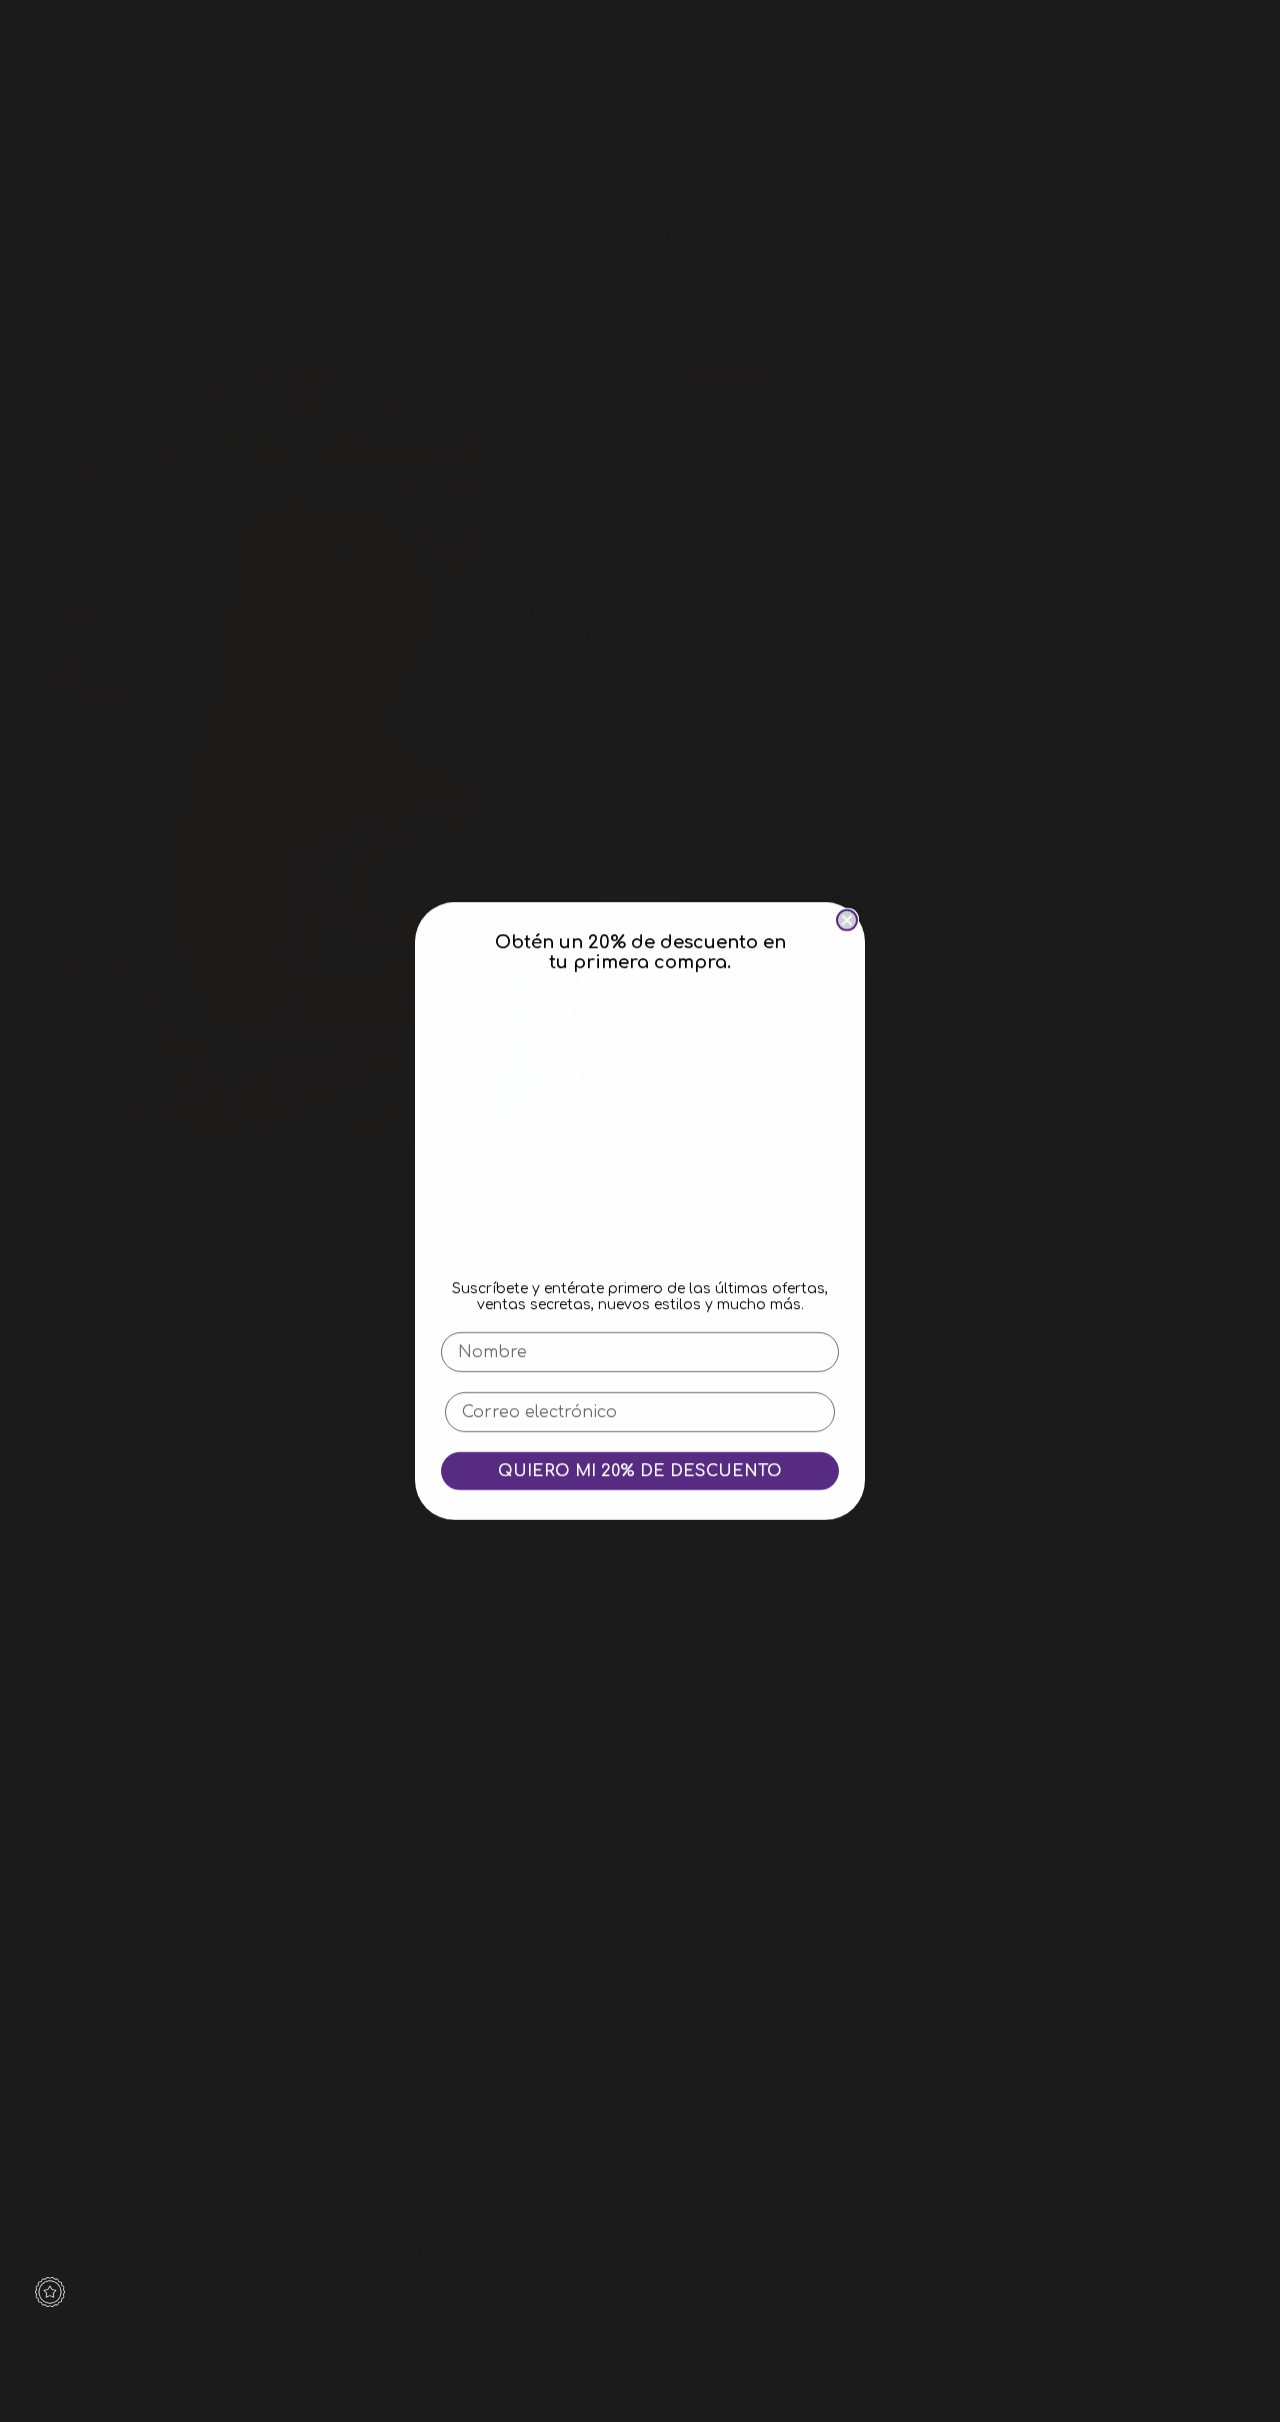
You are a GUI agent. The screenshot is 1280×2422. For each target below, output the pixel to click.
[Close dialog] (847, 920)
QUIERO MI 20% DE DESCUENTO (640, 1471)
